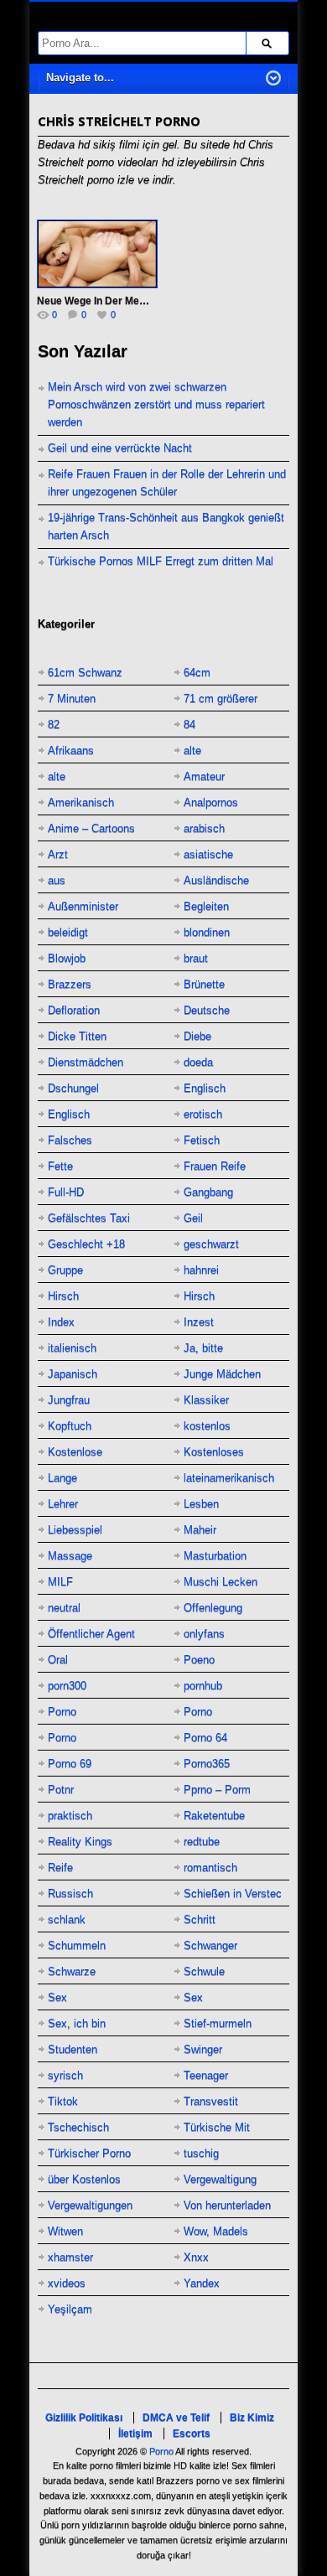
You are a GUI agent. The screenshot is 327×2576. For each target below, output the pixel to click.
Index (61, 1322)
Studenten (73, 2049)
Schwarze (72, 1971)
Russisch (70, 1893)
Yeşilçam (70, 2309)
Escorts (192, 2434)
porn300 (67, 1686)
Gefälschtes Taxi (89, 1218)
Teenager (206, 2075)
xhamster (70, 2257)
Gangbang (208, 1192)
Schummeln (77, 1945)
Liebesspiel (75, 1530)
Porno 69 (70, 1764)
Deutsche (207, 1010)
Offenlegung (213, 1608)
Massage (70, 1556)
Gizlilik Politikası (84, 2418)
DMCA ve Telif (176, 2418)
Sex (57, 1997)
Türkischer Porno (89, 2153)
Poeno (199, 1660)
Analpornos (211, 802)
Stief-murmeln (218, 2023)
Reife (60, 1867)
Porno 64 (205, 1738)
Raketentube (214, 1816)
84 (189, 724)
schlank (67, 1919)
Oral (58, 1660)
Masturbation (215, 1556)
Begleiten (206, 906)
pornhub (203, 1686)
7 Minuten (72, 698)
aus (57, 880)
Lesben (201, 1504)
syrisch (65, 2075)
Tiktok (63, 2101)
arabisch (204, 828)
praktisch (70, 1816)
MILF (60, 1582)
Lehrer (63, 1504)
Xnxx (196, 2257)
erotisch (203, 1114)
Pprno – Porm (217, 1790)
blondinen (207, 932)
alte (192, 750)
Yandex (202, 2283)
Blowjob (67, 958)
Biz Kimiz (252, 2418)
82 (54, 724)
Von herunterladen (227, 2205)
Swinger (203, 2049)
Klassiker (206, 1400)
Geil (193, 1218)
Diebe (197, 1036)
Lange (62, 1478)
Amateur (204, 776)
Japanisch (73, 1374)
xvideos (67, 2283)
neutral (64, 1608)
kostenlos (207, 1426)
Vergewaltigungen (90, 2205)
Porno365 (207, 1764)
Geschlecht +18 (86, 1244)
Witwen (65, 2231)
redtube (202, 1841)
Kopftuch (70, 1426)
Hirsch (63, 1296)
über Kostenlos (84, 2179)
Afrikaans (71, 750)
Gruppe (65, 1270)
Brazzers (70, 984)
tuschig (201, 2153)
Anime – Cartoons (91, 828)
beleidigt (68, 932)
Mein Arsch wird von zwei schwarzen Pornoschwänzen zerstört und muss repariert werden (156, 404)
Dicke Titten (77, 1036)
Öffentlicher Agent (91, 1634)
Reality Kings (80, 1841)
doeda (198, 1062)
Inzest (199, 1322)
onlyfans (204, 1634)
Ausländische (216, 880)
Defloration (74, 1010)
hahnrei (201, 1270)
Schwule (204, 1971)
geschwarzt (211, 1244)
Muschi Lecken (221, 1582)
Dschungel (73, 1088)
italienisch (72, 1348)
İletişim (135, 2434)
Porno (62, 1712)
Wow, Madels (216, 2231)
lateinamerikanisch (229, 1478)
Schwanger (210, 1945)
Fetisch (202, 1140)
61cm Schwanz (85, 672)
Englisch (205, 1088)
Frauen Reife (215, 1166)
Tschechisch (78, 2127)
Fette (60, 1166)
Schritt (200, 1919)
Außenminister (83, 906)
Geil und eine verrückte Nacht (120, 448)
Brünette (204, 984)
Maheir (200, 1530)
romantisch (210, 1867)
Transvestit (211, 2101)
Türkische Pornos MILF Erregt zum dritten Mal (161, 561)
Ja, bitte (203, 1348)
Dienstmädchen (86, 1062)
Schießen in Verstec (233, 1893)
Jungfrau (69, 1400)
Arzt (58, 854)
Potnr (61, 1790)
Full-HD (66, 1192)
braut (196, 958)
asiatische (208, 854)
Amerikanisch (81, 802)
